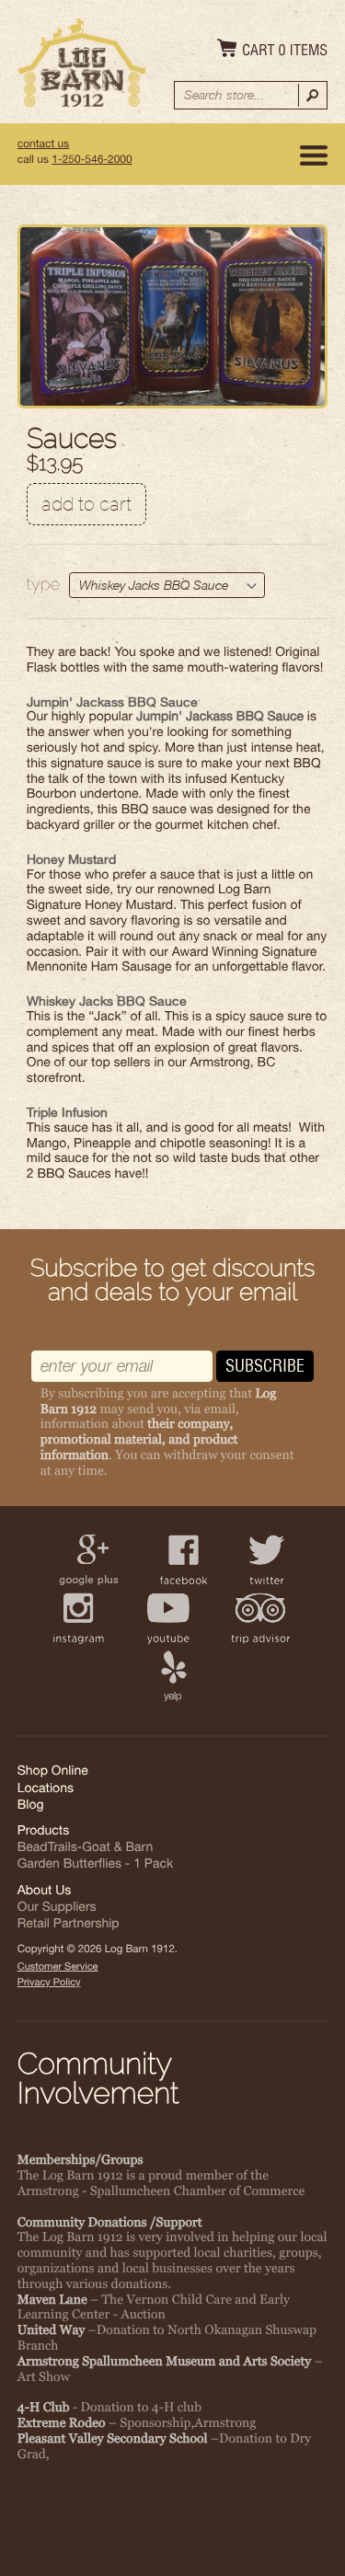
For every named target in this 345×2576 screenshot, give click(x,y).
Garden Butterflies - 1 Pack (95, 1866)
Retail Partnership (69, 1926)
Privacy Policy (49, 1984)
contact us (43, 145)
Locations (46, 1790)
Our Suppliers (57, 1909)
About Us (45, 1892)
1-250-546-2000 (92, 161)
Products (44, 1833)
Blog (31, 1807)
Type (43, 585)
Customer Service (58, 1968)
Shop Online (53, 1773)
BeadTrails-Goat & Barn (85, 1849)
